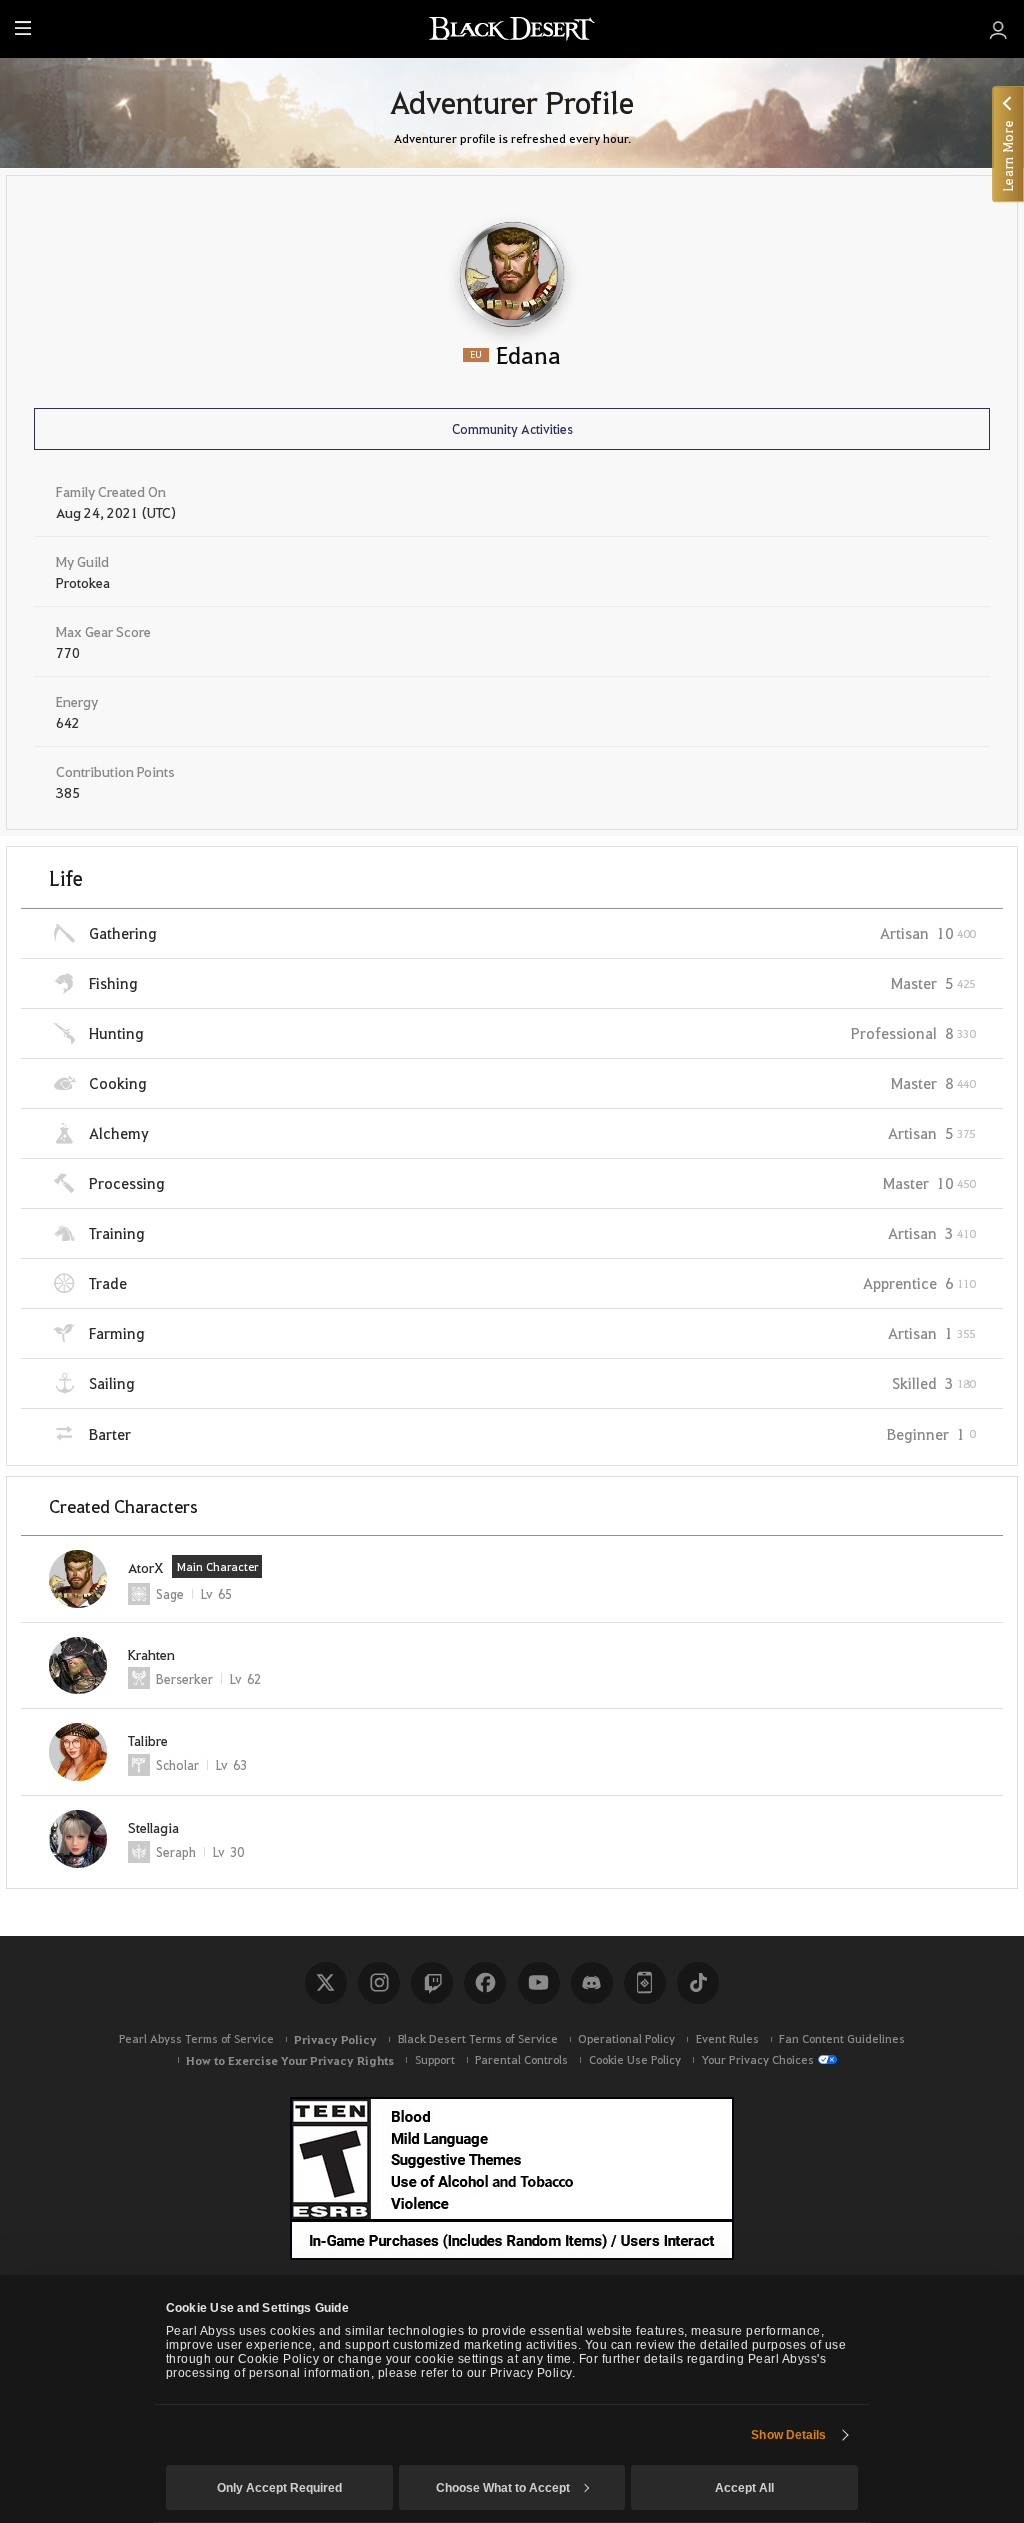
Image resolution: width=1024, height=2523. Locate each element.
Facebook (485, 1983)
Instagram (379, 1983)
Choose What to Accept (503, 2488)
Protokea (83, 582)
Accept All (744, 2488)
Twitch (432, 1983)
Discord (592, 1983)
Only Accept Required (279, 2488)
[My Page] (998, 29)
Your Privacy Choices (757, 2059)
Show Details (788, 2435)
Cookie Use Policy (635, 2059)
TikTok (698, 1983)
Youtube (539, 1983)
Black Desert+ (645, 1983)
